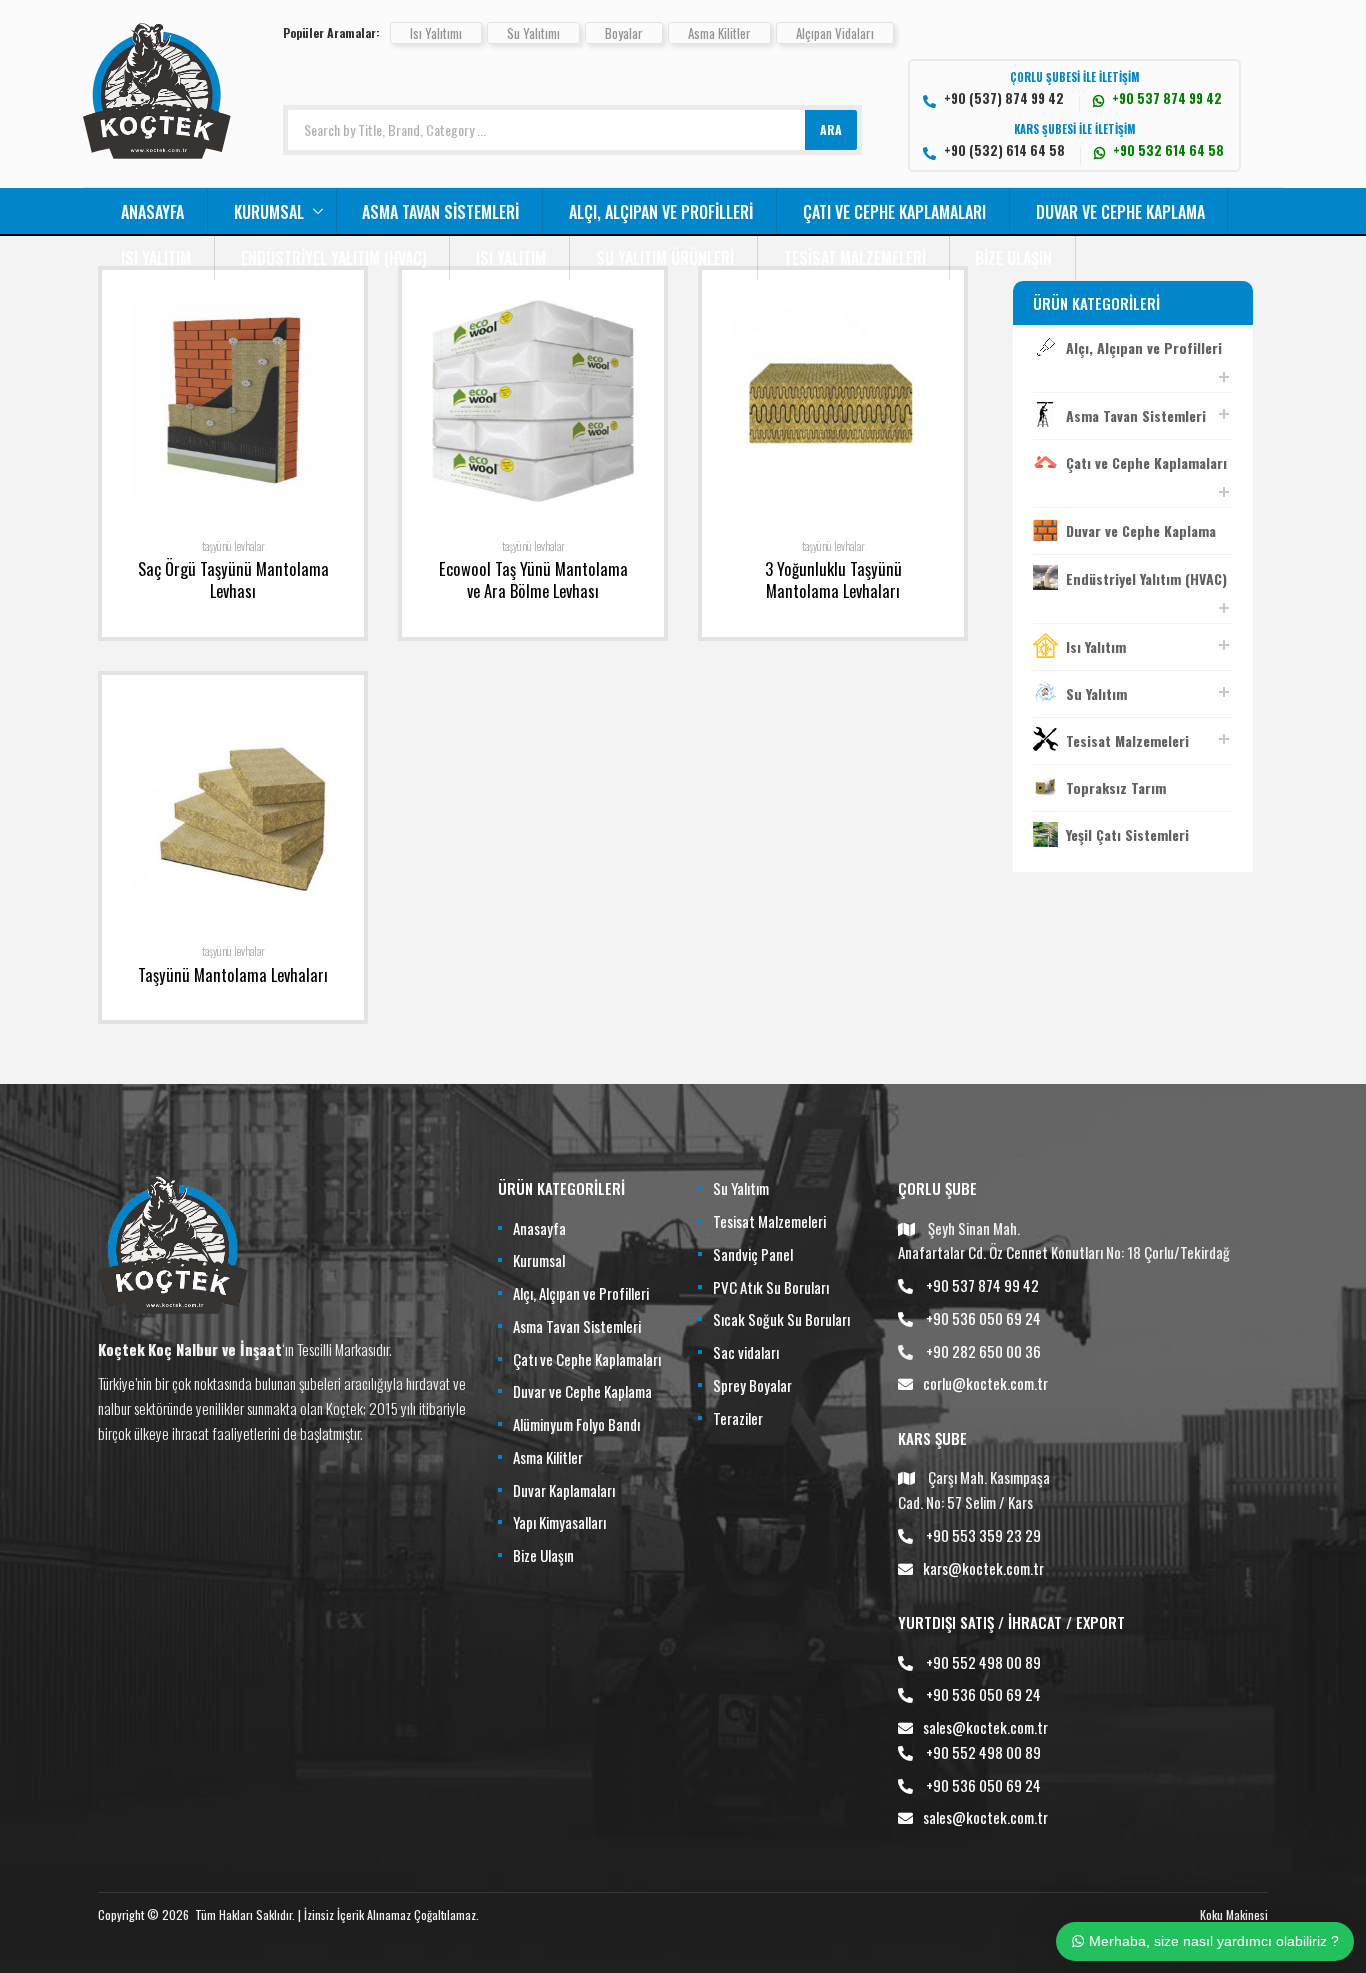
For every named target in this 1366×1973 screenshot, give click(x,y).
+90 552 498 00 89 (983, 1662)
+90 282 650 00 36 (983, 1351)
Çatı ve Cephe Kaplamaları (894, 212)
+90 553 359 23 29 (983, 1535)
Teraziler (738, 1418)
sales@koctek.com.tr (985, 1727)
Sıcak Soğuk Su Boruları (781, 1319)
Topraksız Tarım (1116, 787)
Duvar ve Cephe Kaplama (1120, 212)
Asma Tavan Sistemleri (440, 212)
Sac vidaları (746, 1352)
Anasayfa (152, 212)
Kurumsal (269, 212)
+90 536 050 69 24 (983, 1318)
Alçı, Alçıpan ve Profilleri (661, 212)
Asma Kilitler (719, 33)
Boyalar (624, 33)
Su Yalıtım (1096, 693)
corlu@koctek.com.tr (985, 1383)
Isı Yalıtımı (436, 33)
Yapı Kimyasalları (559, 1522)
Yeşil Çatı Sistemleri (1127, 834)
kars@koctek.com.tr (983, 1568)
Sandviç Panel (753, 1254)
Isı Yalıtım (156, 258)
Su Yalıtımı (533, 33)
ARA (831, 129)
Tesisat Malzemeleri (855, 258)
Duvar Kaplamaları (564, 1490)
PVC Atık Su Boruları (771, 1287)
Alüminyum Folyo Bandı (576, 1424)
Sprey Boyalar (752, 1385)
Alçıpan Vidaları (835, 33)
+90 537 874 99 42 (982, 1285)
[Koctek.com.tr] (157, 152)
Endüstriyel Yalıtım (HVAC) (334, 258)
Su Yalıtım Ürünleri (665, 258)
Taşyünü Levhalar (233, 546)
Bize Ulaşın (1013, 258)
